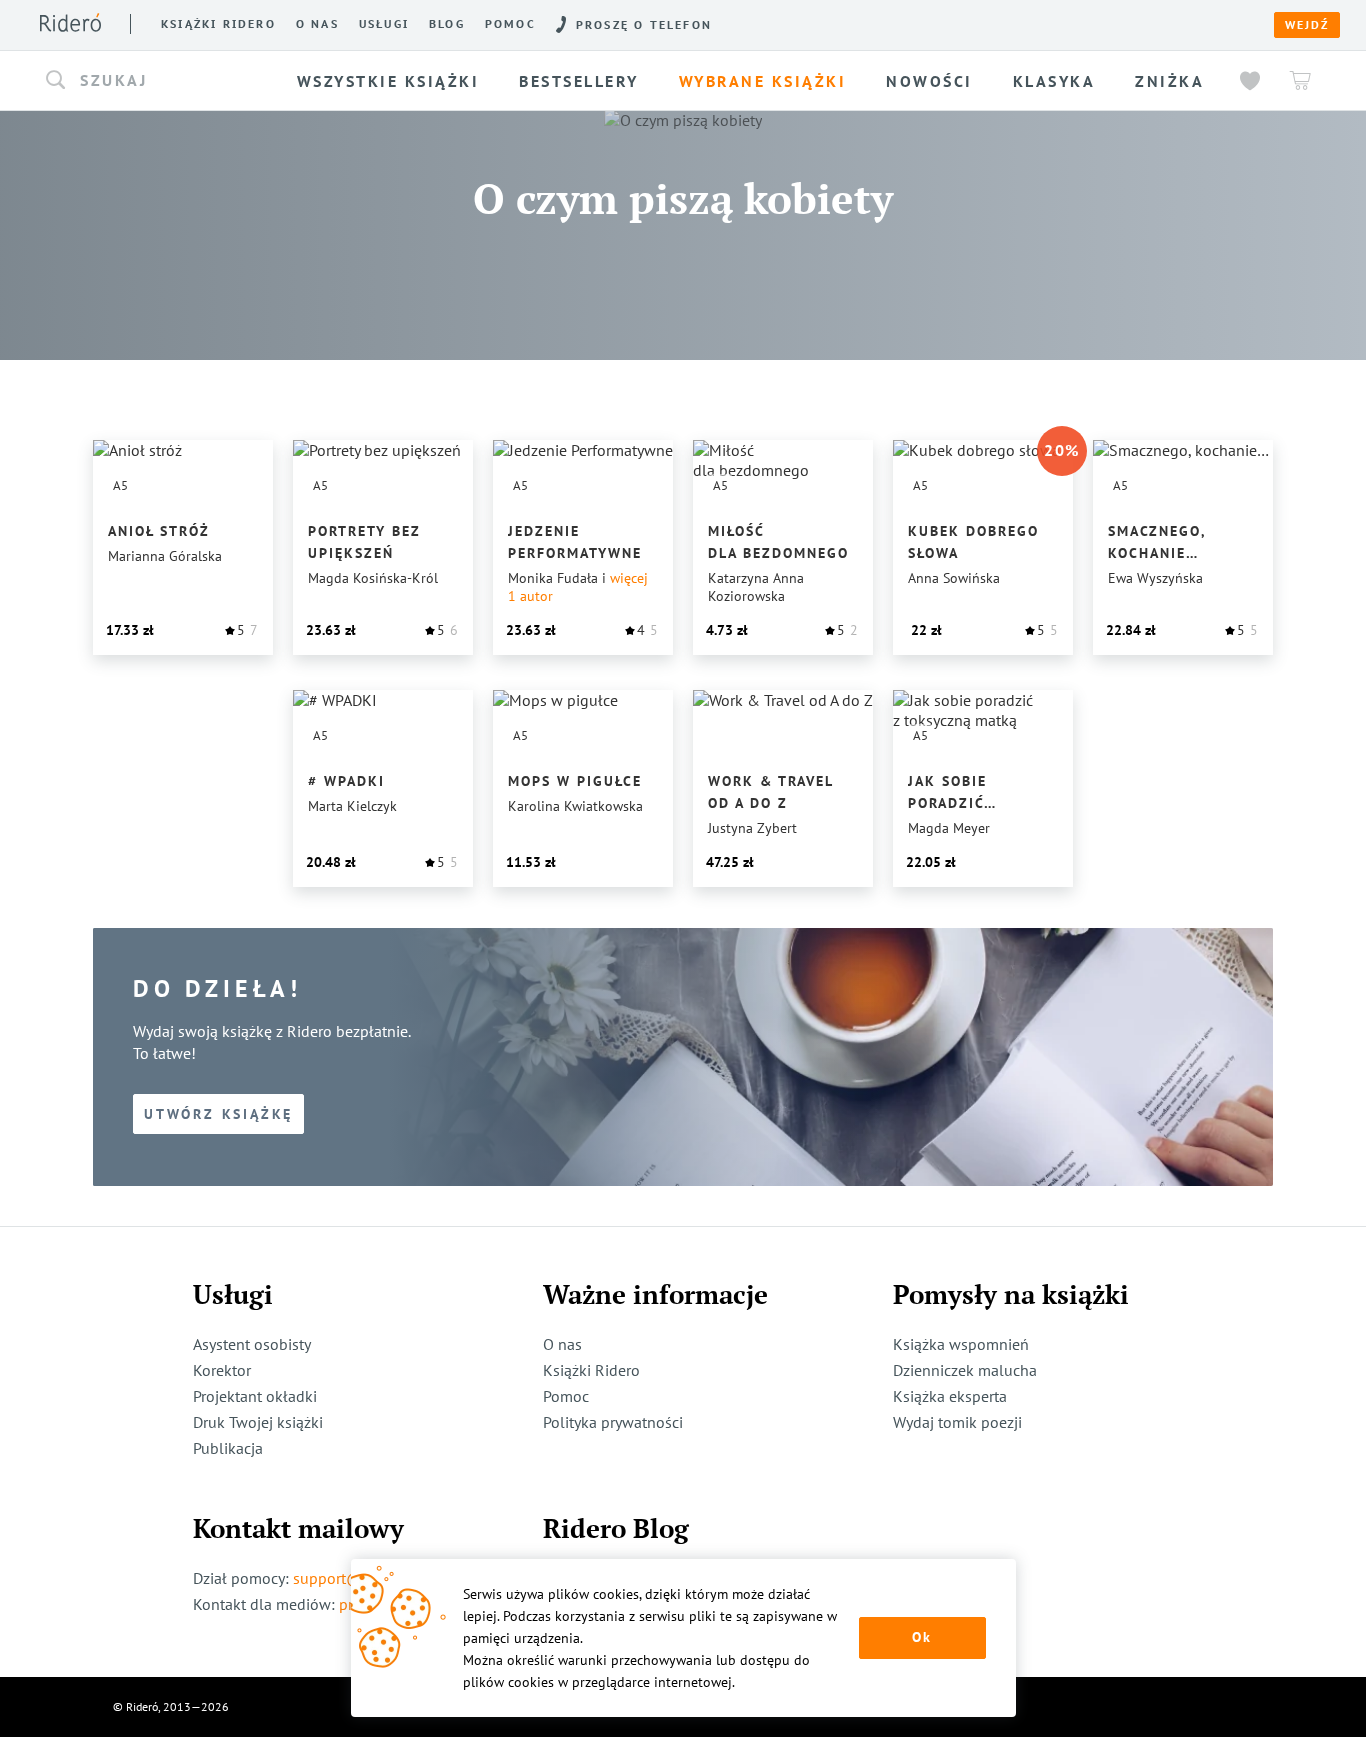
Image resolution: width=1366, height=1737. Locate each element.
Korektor (222, 1370)
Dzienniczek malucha (965, 1370)
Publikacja (228, 1448)
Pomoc (510, 24)
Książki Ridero (591, 1370)
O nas (317, 24)
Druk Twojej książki (258, 1422)
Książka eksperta (950, 1396)
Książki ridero (218, 24)
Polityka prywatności (613, 1422)
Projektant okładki (255, 1396)
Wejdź (1307, 25)
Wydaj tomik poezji (957, 1422)
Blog (447, 24)
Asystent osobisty (252, 1344)
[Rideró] (70, 22)
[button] (161, 81)
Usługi (384, 24)
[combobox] (161, 81)
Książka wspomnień (961, 1344)
